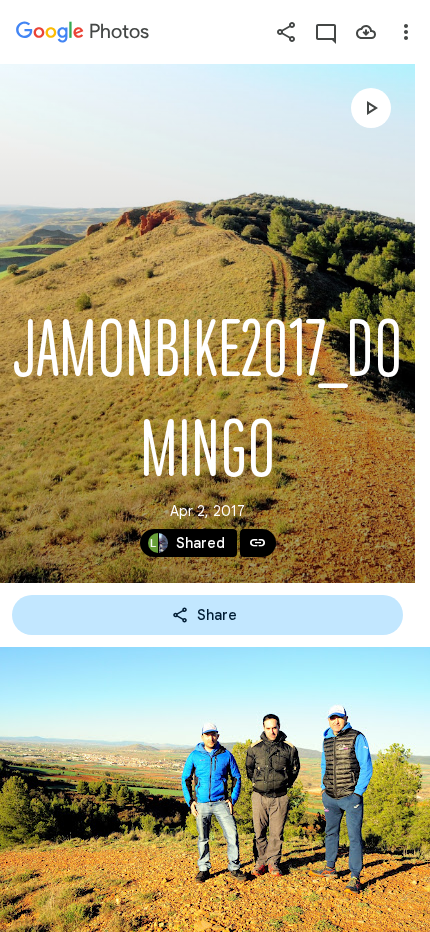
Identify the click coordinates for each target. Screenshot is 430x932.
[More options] (406, 32)
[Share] (286, 32)
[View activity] (326, 32)
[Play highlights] (371, 108)
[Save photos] (366, 32)
